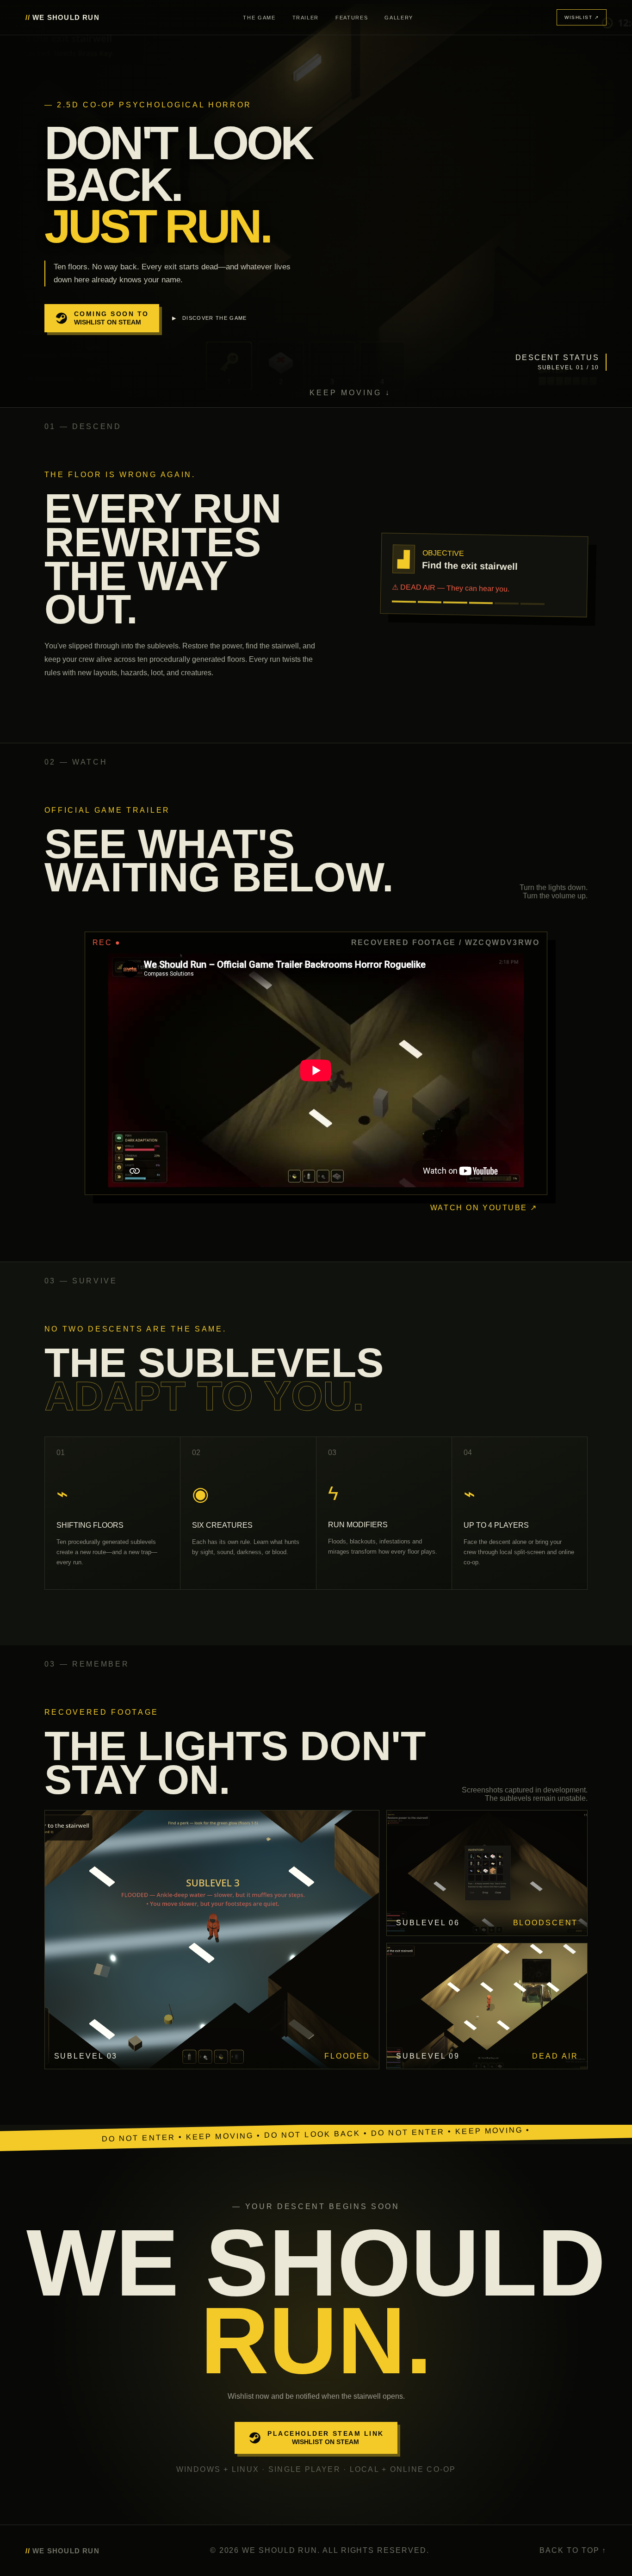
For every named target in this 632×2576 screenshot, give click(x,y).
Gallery (399, 18)
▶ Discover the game (210, 318)
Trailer (306, 18)
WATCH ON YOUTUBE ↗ (484, 1208)
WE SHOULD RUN (62, 17)
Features (352, 18)
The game (259, 18)
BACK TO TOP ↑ (573, 2550)
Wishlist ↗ (582, 17)
